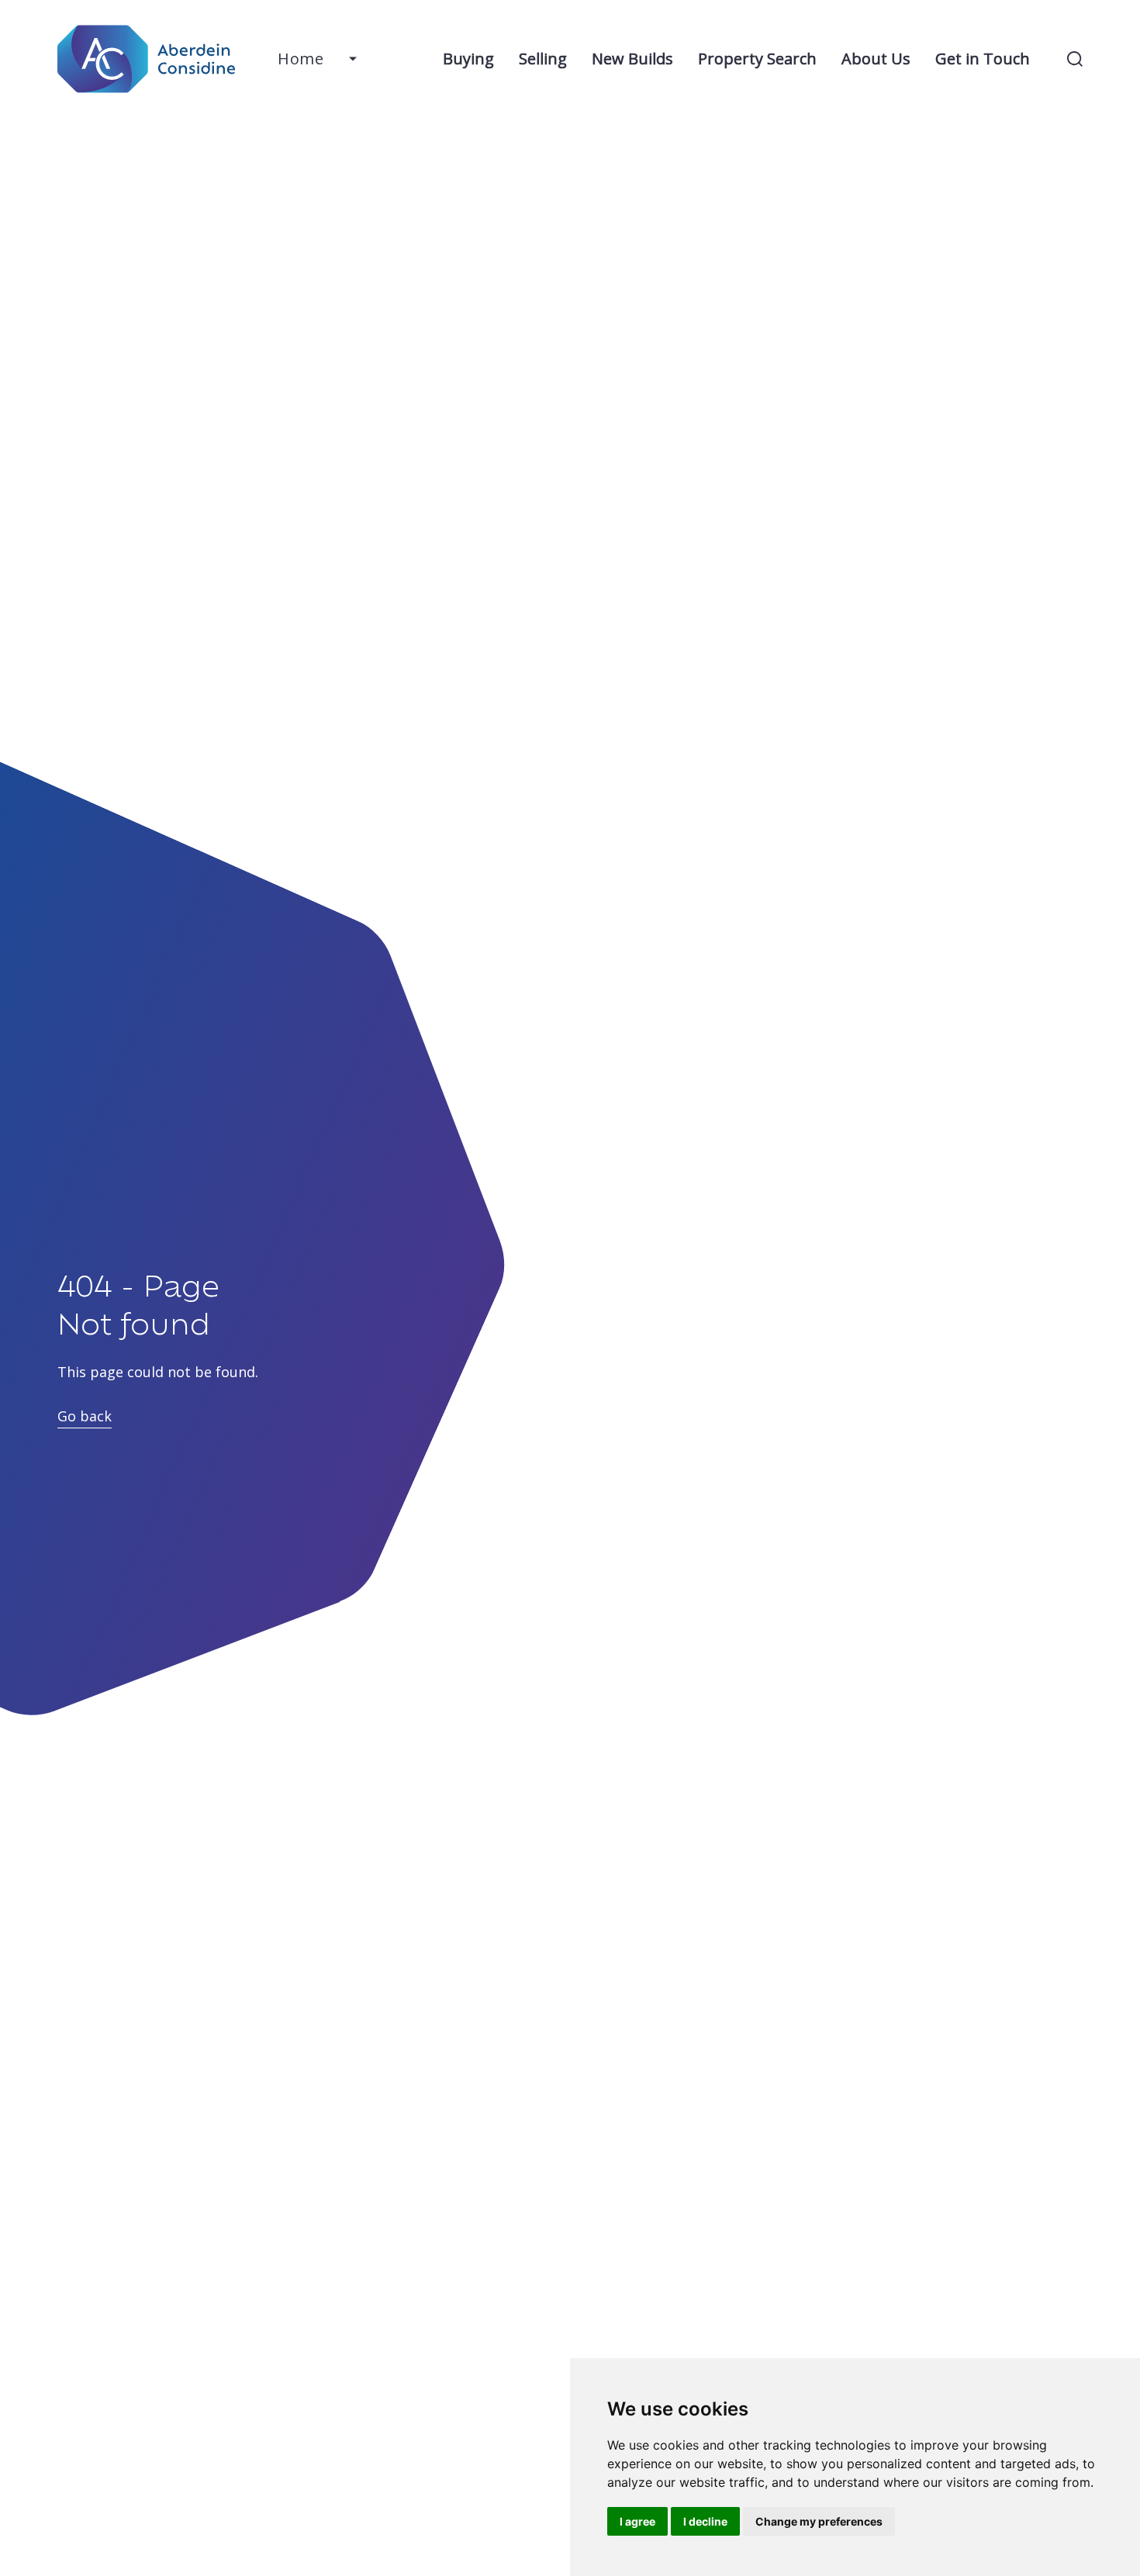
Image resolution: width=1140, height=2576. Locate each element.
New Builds (632, 59)
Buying (468, 59)
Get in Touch (983, 59)
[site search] (1075, 59)
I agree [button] (637, 2521)
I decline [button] (705, 2521)
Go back (85, 1416)
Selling (543, 59)
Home (301, 59)
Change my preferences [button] (819, 2521)
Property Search (757, 59)
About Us (876, 59)
